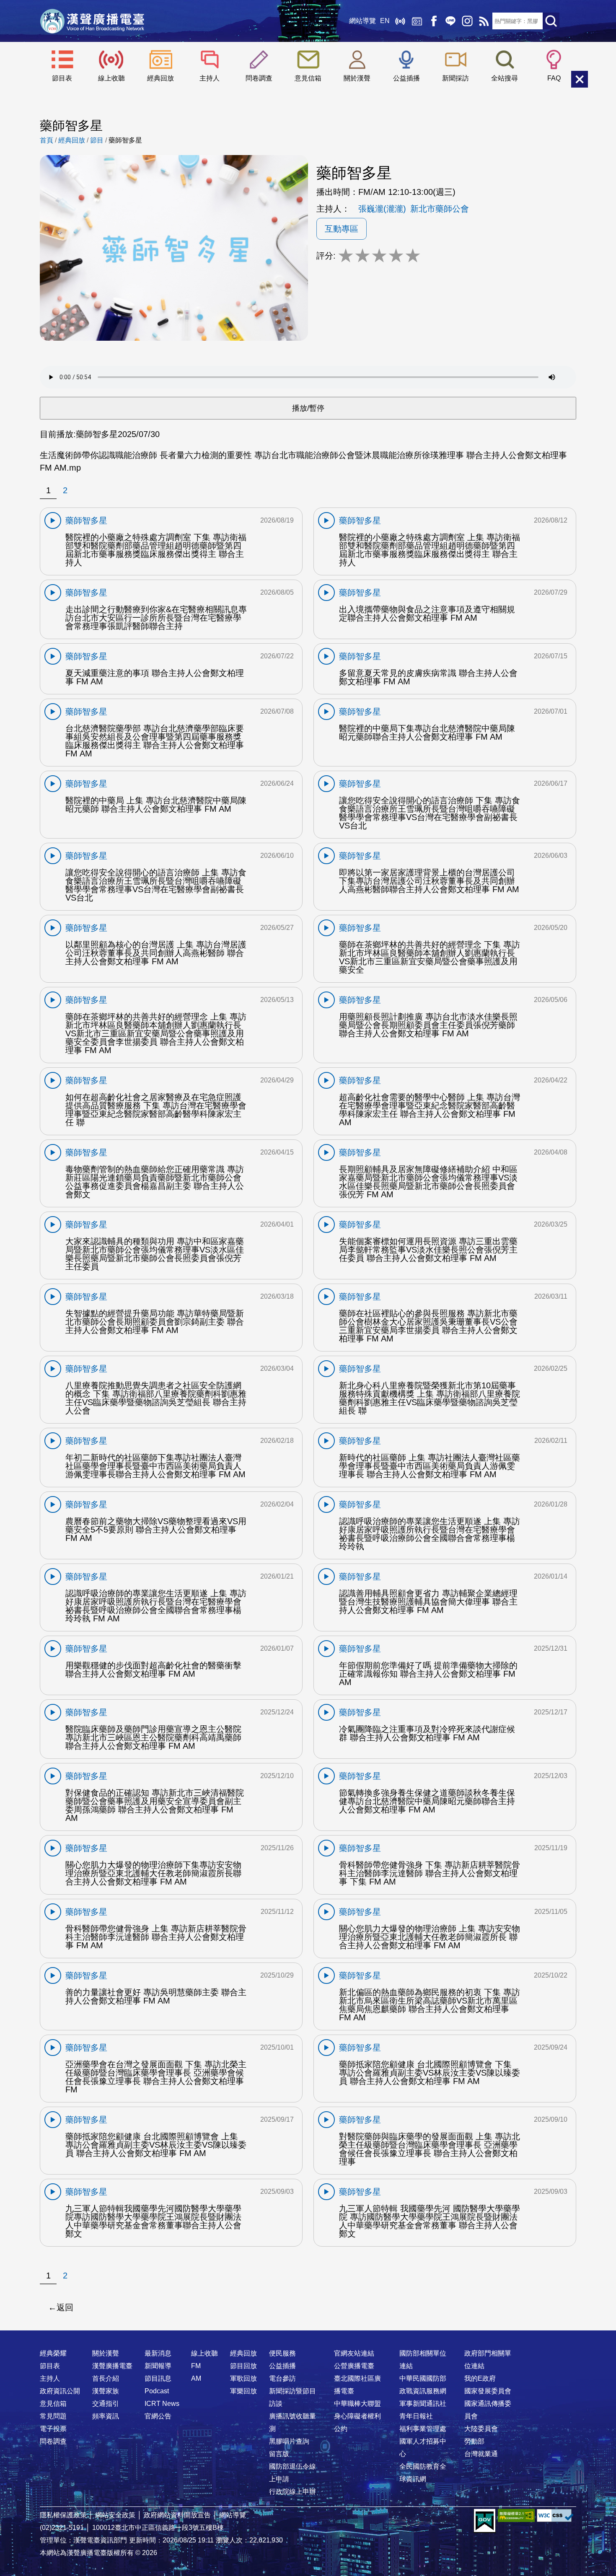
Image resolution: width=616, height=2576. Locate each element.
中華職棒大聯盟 (357, 2404)
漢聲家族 (106, 2391)
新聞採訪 (456, 78)
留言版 (279, 2454)
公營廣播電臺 (354, 2366)
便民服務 (282, 2353)
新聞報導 (158, 2366)
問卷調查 (259, 78)
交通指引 (106, 2404)
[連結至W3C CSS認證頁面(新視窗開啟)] (555, 2515)
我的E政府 (480, 2378)
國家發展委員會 (488, 2391)
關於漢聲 (357, 78)
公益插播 (406, 78)
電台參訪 (282, 2378)
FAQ (554, 78)
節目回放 (243, 2366)
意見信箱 (308, 78)
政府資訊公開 (60, 2391)
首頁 (47, 140)
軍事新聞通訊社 (423, 2404)
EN (385, 21)
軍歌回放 (243, 2378)
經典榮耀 (53, 2353)
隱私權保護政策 (63, 2515)
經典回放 (417, 21)
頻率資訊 (106, 2416)
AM (196, 2378)
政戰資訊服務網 (423, 2391)
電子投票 (53, 2429)
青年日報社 (416, 2416)
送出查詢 (551, 21)
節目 (97, 140)
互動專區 (342, 229)
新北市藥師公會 (440, 209)
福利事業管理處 (423, 2429)
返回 (65, 2307)
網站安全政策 (115, 2515)
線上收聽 (400, 21)
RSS (484, 21)
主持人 (210, 78)
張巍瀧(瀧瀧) (382, 209)
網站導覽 (362, 21)
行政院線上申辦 (292, 2492)
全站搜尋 (505, 78)
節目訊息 (158, 2378)
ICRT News (162, 2404)
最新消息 (158, 2353)
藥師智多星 (125, 140)
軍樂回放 (243, 2391)
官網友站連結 (354, 2353)
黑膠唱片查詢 (289, 2441)
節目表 (62, 78)
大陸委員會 (481, 2429)
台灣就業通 (481, 2454)
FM (196, 2366)
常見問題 (53, 2416)
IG (467, 21)
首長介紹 (106, 2378)
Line (450, 21)
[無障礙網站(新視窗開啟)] (516, 2515)
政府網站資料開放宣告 (177, 2515)
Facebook (434, 21)
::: (308, 2337)
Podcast (157, 2391)
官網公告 (158, 2416)
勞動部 (474, 2441)
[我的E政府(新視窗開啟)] (485, 2521)
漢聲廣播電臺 (92, 21)
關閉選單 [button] (580, 79)
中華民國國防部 (423, 2378)
